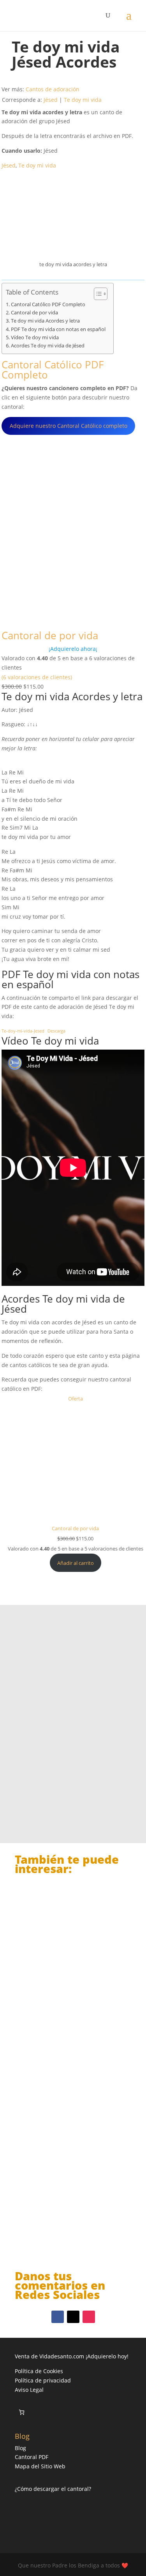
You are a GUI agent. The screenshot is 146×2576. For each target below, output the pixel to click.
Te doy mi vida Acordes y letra (45, 321)
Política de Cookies (39, 2371)
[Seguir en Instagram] (89, 2317)
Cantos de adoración (53, 89)
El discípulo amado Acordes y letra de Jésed (73, 2096)
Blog (20, 2448)
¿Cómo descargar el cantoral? (53, 2489)
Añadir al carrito (76, 1563)
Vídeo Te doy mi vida (35, 337)
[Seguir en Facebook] (58, 2317)
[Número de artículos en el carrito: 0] (22, 2412)
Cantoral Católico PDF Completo (48, 304)
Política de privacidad (43, 2380)
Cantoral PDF (32, 2457)
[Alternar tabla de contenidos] (97, 294)
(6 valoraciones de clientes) (37, 677)
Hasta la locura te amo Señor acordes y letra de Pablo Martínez (72, 2218)
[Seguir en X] (73, 2317)
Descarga (56, 1031)
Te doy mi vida (83, 100)
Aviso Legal (29, 2390)
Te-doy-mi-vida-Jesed (23, 1031)
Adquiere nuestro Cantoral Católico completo (69, 426)
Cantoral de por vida (34, 313)
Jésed (51, 100)
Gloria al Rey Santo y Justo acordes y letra (61, 1976)
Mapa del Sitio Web (40, 2466)
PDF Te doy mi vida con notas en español (58, 329)
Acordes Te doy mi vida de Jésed (48, 346)
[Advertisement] (73, 1708)
